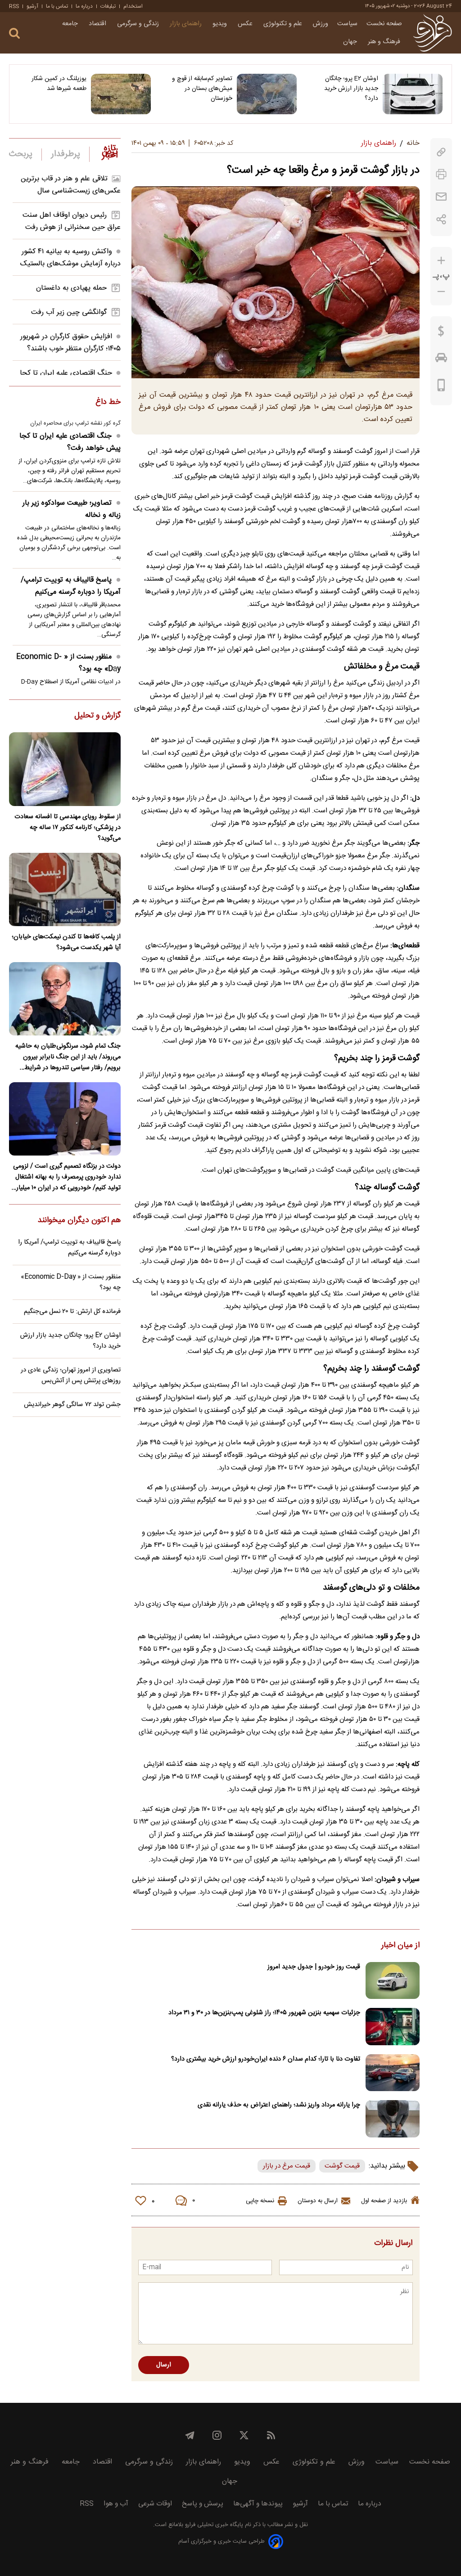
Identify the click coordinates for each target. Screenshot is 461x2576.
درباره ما (84, 6)
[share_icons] (441, 219)
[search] (14, 34)
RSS (14, 6)
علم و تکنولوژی (284, 24)
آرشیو (32, 6)
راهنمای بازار (187, 24)
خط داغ (108, 403)
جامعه (71, 24)
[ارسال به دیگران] (441, 197)
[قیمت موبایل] (441, 387)
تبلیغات (108, 6)
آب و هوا (116, 2504)
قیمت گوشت (342, 2166)
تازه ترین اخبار (110, 152)
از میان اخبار (400, 1946)
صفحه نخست (384, 24)
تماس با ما (57, 6)
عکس (246, 24)
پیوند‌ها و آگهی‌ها (258, 2504)
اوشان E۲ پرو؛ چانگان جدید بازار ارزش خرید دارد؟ (351, 89)
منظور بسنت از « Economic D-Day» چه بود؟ (68, 663)
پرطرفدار (66, 154)
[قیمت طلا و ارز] (441, 333)
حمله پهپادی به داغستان (71, 288)
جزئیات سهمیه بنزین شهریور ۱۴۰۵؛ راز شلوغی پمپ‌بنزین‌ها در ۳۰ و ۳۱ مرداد (264, 2013)
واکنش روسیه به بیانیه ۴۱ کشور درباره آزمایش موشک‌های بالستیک (70, 258)
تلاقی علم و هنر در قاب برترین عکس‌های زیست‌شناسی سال (71, 185)
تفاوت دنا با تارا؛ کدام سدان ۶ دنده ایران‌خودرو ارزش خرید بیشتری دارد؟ (266, 2059)
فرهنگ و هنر (385, 42)
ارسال (164, 2365)
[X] (244, 2435)
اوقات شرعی (155, 2504)
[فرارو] (432, 33)
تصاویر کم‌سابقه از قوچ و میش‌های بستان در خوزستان (202, 89)
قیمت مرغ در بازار (287, 2166)
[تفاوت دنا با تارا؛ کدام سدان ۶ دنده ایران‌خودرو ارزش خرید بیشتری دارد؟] (393, 2073)
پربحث (21, 154)
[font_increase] (441, 261)
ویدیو (221, 24)
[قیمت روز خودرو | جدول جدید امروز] (393, 1981)
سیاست (347, 24)
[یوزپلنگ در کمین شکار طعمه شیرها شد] (121, 94)
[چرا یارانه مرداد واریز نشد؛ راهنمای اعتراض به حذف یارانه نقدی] (393, 2119)
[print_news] (441, 174)
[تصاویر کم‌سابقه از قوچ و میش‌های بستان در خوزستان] (267, 94)
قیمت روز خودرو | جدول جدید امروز (314, 1967)
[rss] (271, 2435)
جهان (351, 42)
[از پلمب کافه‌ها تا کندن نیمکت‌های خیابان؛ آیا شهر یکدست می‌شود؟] (65, 889)
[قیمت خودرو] (441, 360)
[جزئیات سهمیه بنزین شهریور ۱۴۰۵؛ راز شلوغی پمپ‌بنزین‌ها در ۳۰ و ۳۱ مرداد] (393, 2027)
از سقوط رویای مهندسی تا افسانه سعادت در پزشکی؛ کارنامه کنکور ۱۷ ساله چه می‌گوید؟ (68, 828)
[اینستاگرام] (217, 2435)
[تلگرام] (190, 2435)
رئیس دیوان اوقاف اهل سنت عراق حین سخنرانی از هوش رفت (72, 221)
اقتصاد (98, 24)
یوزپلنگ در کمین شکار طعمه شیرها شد (59, 84)
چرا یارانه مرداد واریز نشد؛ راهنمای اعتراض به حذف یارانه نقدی (279, 2105)
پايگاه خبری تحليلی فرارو (213, 2525)
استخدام (133, 6)
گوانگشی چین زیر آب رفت (69, 312)
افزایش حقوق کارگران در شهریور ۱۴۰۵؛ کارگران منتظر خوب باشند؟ (70, 343)
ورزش (321, 24)
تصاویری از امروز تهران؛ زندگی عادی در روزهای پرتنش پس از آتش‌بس (71, 1375)
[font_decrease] (441, 292)
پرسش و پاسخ (203, 2504)
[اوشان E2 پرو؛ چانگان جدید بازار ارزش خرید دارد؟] (413, 94)
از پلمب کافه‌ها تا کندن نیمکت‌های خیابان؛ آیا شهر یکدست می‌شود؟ (66, 942)
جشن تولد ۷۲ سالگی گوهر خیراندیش (72, 1405)
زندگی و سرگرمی (139, 24)
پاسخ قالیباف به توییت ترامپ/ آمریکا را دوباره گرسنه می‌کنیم (71, 586)
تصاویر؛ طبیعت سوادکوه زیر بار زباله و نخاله (72, 509)
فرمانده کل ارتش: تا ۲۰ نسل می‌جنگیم (72, 1312)
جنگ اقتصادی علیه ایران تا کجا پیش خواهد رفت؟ (70, 442)
